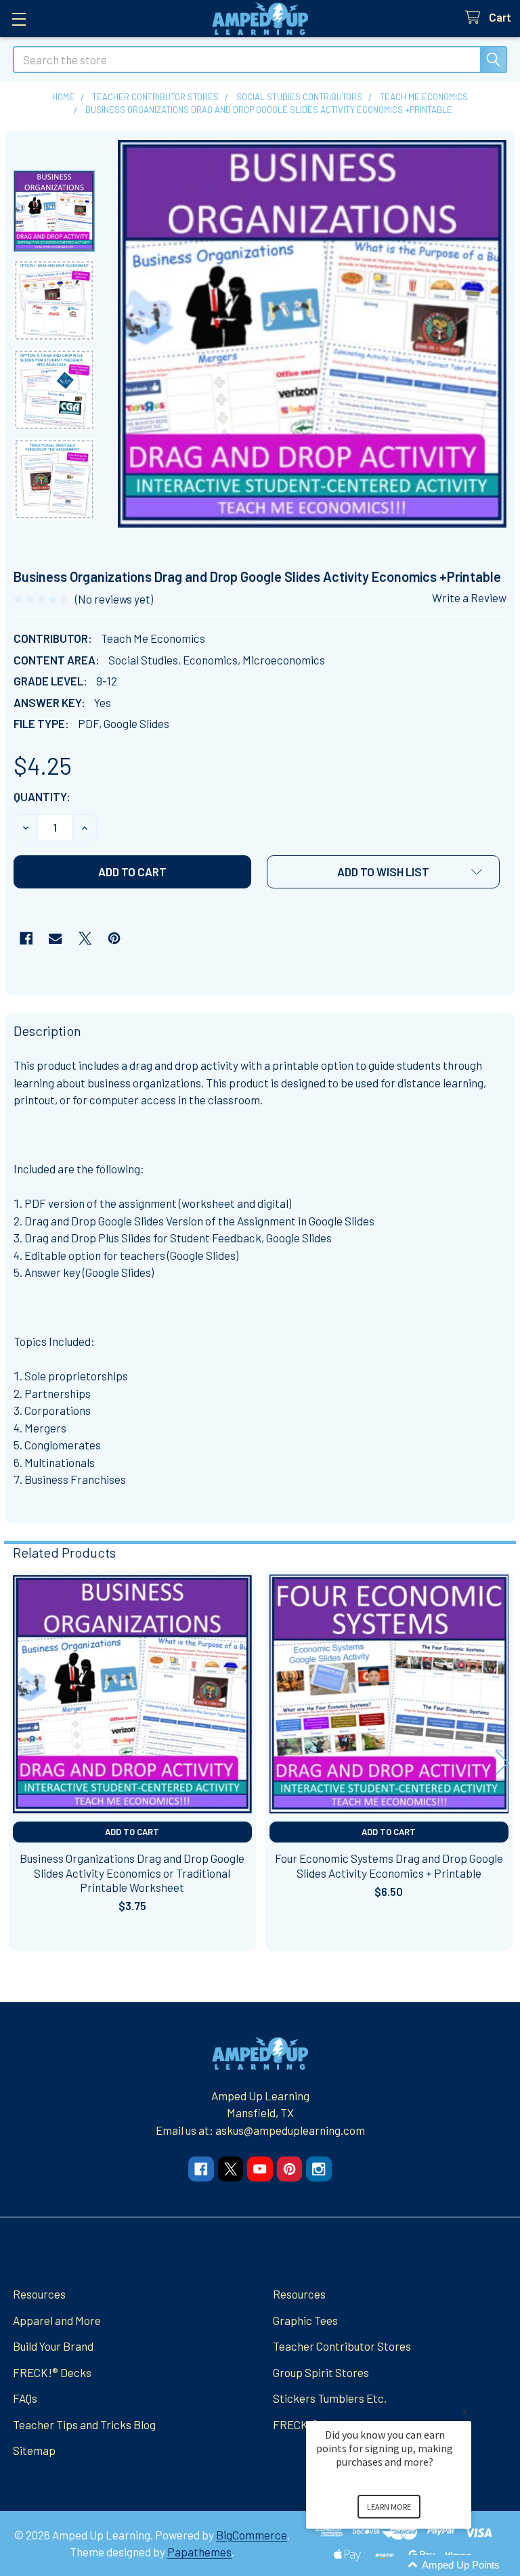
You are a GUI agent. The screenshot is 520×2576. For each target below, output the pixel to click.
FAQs (25, 2398)
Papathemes (199, 2552)
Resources (39, 2294)
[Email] (55, 938)
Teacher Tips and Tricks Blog (84, 2424)
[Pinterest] (114, 938)
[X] (85, 938)
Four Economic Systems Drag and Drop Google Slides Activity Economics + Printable (389, 1865)
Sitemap (34, 2450)
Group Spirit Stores (321, 2372)
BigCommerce (252, 2535)
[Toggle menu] (19, 19)
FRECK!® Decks (52, 2372)
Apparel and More (57, 2320)
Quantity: (42, 796)
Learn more (389, 2507)
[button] (383, 872)
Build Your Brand (53, 2346)
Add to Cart (132, 1832)
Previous (18, 1762)
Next (502, 1762)
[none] (312, 334)
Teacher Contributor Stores (342, 2346)
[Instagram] (319, 2169)
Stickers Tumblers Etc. (330, 2398)
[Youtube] (260, 2169)
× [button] (465, 2412)
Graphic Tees (305, 2320)
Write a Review (469, 597)
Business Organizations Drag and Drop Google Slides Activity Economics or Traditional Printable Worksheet (132, 1873)
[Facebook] (26, 938)
